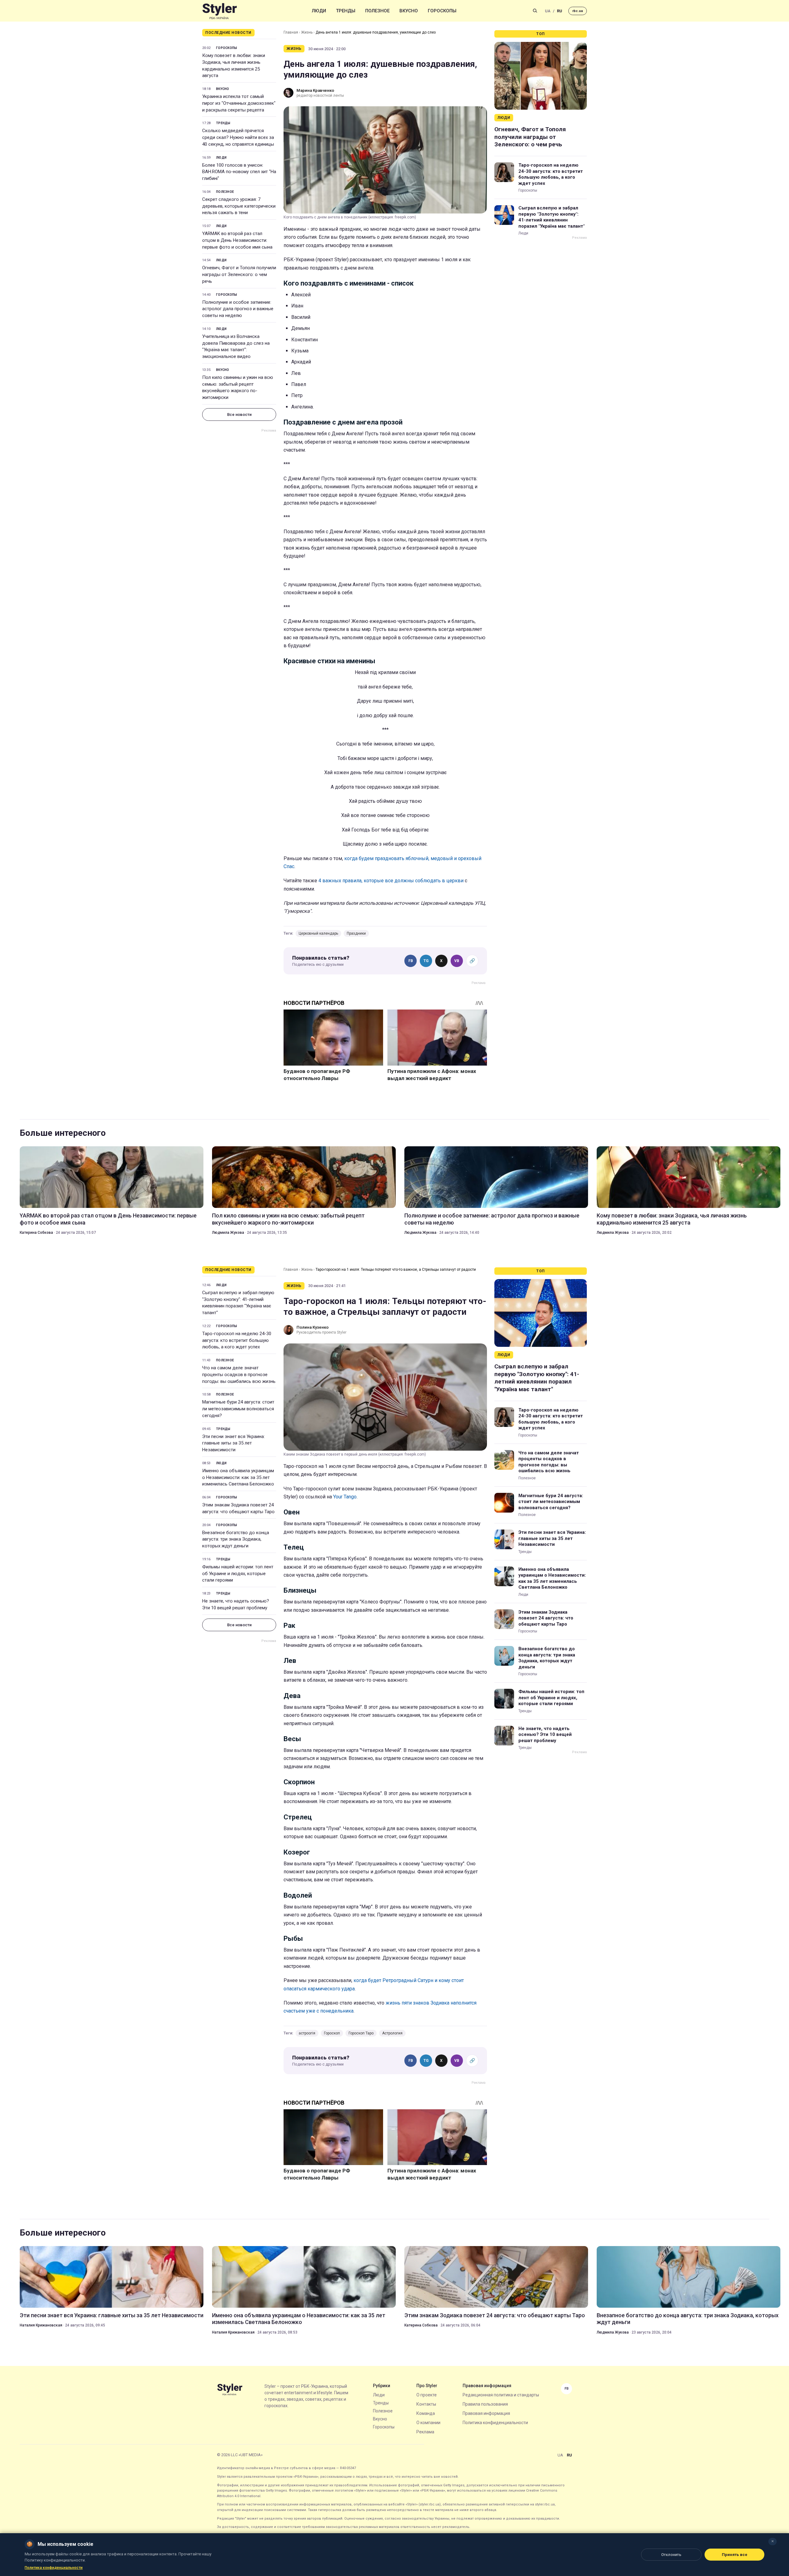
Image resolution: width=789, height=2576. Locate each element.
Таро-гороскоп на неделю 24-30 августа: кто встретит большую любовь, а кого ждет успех (551, 174)
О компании (428, 2423)
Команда (426, 2413)
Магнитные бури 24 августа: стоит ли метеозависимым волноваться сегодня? (238, 1409)
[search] (535, 11)
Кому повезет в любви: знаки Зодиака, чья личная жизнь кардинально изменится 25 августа (234, 65)
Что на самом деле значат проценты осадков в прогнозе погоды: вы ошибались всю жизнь (239, 1375)
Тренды (346, 11)
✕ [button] (773, 2541)
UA (548, 11)
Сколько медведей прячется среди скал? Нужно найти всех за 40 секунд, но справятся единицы (238, 137)
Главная (291, 32)
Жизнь (307, 32)
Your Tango (345, 1497)
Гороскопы (442, 11)
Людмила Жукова (228, 1233)
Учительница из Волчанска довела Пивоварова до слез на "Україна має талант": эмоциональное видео (236, 346)
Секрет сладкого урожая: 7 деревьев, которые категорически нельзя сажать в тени (239, 206)
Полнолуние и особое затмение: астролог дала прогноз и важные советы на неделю (238, 309)
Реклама (425, 2432)
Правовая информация (486, 2413)
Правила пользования (485, 2404)
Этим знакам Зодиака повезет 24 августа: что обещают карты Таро (238, 1508)
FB (411, 961)
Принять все (735, 2555)
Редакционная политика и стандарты (501, 2395)
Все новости (239, 414)
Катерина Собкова (36, 1233)
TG (426, 961)
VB (457, 961)
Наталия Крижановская (41, 2325)
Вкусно (409, 11)
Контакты (426, 2404)
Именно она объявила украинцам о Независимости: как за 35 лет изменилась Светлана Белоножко (238, 1477)
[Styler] (220, 11)
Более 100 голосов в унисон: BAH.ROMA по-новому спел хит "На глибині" (239, 172)
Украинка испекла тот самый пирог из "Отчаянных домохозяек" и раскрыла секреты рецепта (239, 103)
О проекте (427, 2395)
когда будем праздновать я (376, 858)
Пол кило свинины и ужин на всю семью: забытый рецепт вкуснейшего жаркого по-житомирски (238, 387)
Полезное (377, 11)
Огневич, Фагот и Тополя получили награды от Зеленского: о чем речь (239, 274)
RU (560, 11)
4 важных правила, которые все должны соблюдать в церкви (391, 881)
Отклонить (671, 2555)
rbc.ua (578, 11)
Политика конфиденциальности (495, 2423)
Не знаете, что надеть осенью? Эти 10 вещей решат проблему (236, 1604)
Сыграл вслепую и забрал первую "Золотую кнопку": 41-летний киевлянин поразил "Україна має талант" (552, 217)
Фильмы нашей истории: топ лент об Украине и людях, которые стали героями (238, 1574)
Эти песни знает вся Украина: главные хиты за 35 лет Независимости (233, 1443)
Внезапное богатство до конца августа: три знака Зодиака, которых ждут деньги (236, 1539)
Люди (319, 11)
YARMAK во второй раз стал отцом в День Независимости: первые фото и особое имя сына (237, 240)
